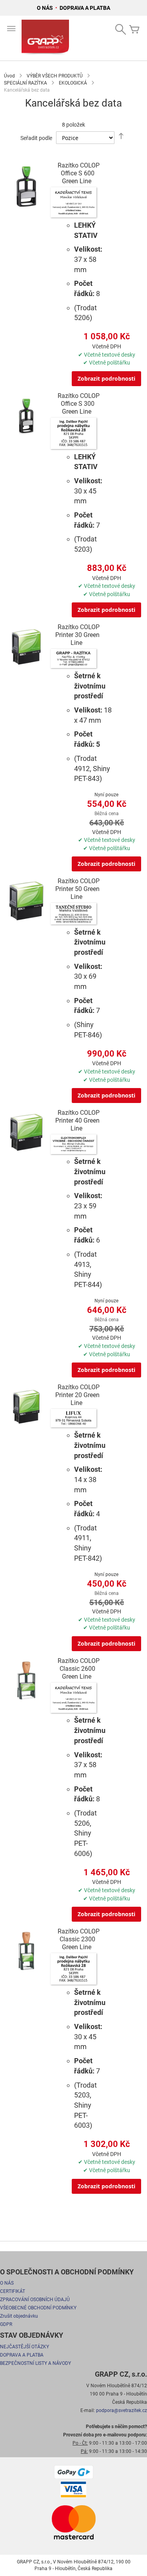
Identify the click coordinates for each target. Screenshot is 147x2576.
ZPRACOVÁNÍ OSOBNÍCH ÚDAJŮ (35, 2300)
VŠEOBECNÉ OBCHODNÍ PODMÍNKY (38, 2308)
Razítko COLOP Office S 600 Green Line (79, 173)
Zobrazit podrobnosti (106, 378)
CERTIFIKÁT (13, 2291)
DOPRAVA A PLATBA (85, 8)
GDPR (6, 2324)
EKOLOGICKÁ (73, 83)
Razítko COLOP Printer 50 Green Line (77, 889)
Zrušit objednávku (19, 2316)
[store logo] (45, 38)
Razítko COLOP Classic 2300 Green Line (79, 1939)
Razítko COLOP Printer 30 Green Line (77, 635)
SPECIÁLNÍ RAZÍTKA (25, 83)
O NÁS (45, 8)
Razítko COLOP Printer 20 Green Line (77, 1395)
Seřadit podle (36, 138)
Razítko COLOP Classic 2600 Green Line (79, 1669)
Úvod (9, 76)
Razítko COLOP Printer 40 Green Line (77, 1120)
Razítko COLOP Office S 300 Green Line (79, 404)
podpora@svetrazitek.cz (122, 2410)
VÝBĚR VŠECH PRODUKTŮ (55, 76)
